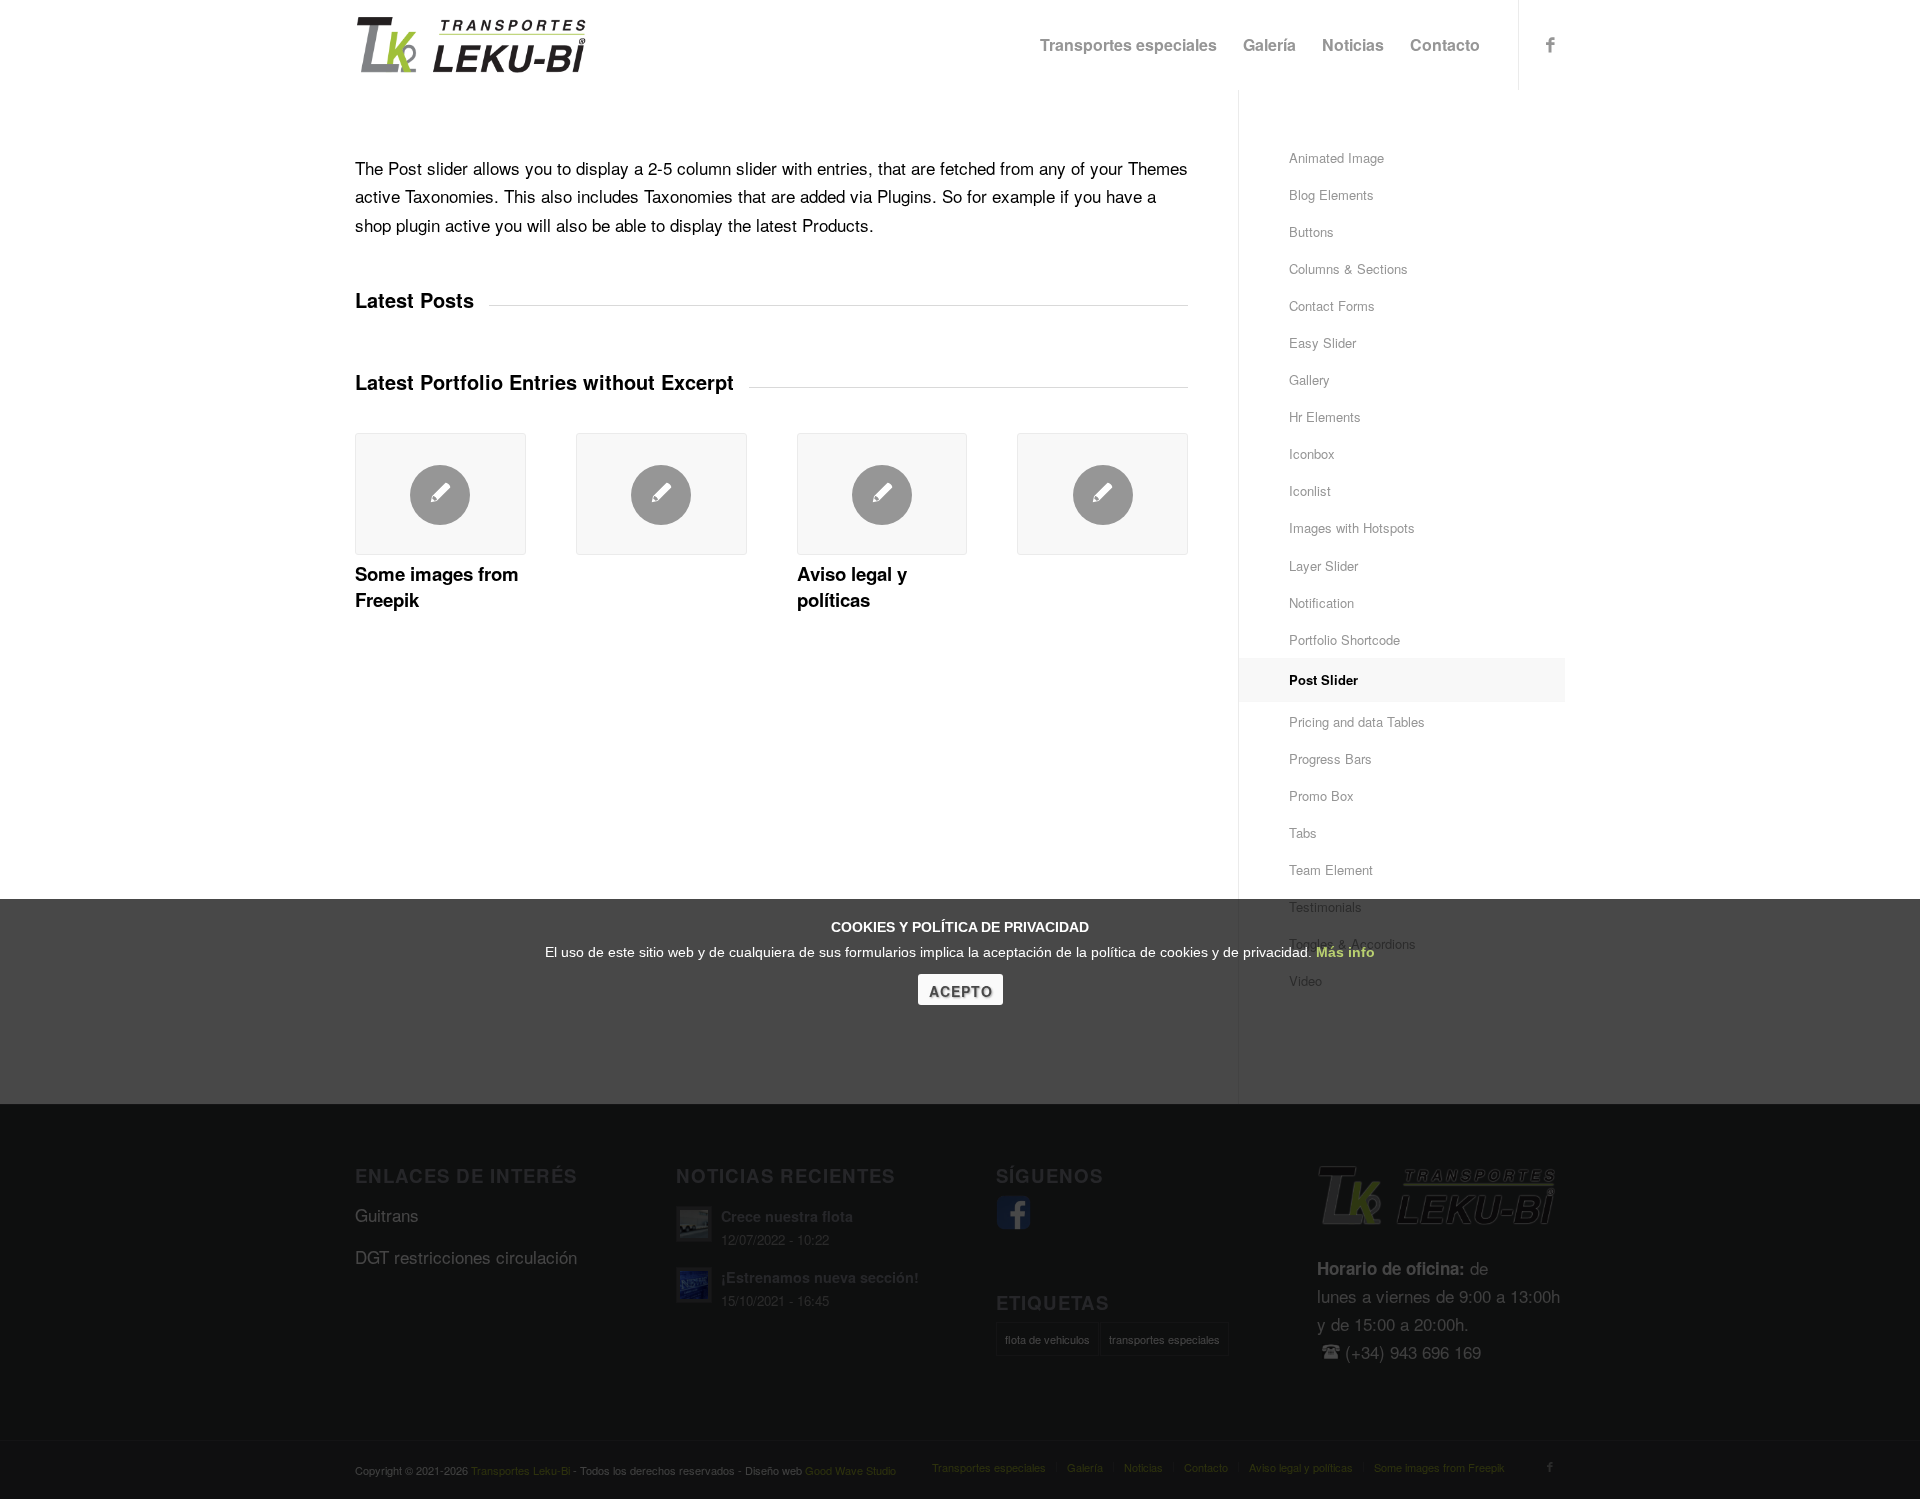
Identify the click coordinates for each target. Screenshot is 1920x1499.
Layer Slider (1323, 565)
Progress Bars (1330, 758)
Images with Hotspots (1352, 527)
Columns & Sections (1348, 268)
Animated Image (1336, 157)
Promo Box (1321, 795)
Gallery (1309, 379)
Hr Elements (1325, 416)
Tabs (1303, 832)
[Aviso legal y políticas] (882, 494)
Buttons (1311, 231)
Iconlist (1310, 490)
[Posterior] (1158, 502)
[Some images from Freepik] (440, 494)
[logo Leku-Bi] (471, 45)
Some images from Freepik (437, 586)
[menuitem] (1128, 45)
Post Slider (1323, 679)
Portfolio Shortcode (1344, 639)
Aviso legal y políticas (852, 586)
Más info (1345, 952)
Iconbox (1312, 453)
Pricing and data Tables (1357, 721)
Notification (1321, 602)
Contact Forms (1332, 305)
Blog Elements (1331, 194)
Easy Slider (1322, 342)
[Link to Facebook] (1550, 44)
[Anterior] (385, 502)
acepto (961, 991)
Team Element (1331, 869)
